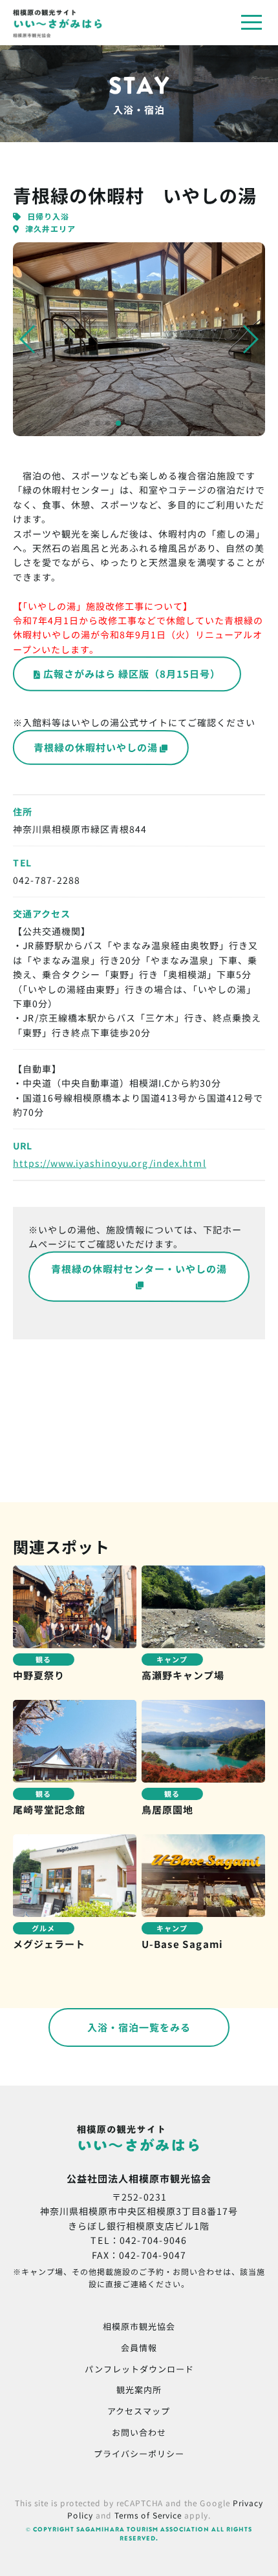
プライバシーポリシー (139, 2454)
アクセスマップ (139, 2411)
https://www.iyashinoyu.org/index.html (110, 1163)
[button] (28, 339)
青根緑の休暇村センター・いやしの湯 (139, 1268)
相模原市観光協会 (139, 2326)
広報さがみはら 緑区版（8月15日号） (132, 674)
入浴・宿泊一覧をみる (139, 2027)
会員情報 (139, 2348)
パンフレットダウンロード (139, 2368)
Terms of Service (148, 2515)
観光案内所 (139, 2390)
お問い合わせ (139, 2432)
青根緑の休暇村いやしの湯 (96, 747)
